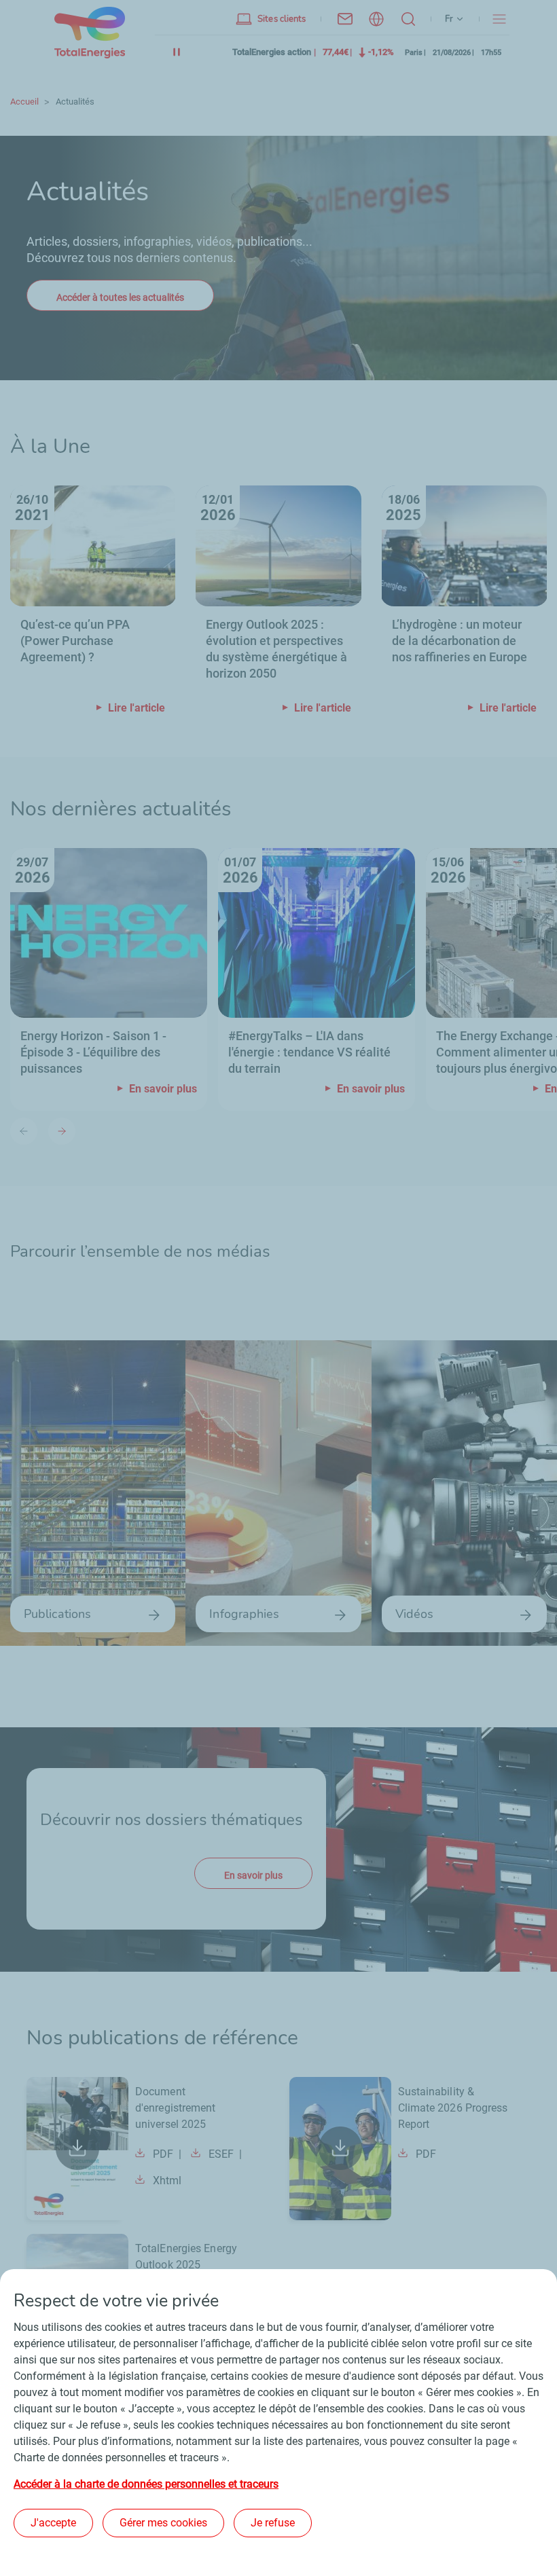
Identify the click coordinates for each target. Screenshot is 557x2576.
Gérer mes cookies (163, 2523)
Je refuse (273, 2523)
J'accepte (53, 2523)
